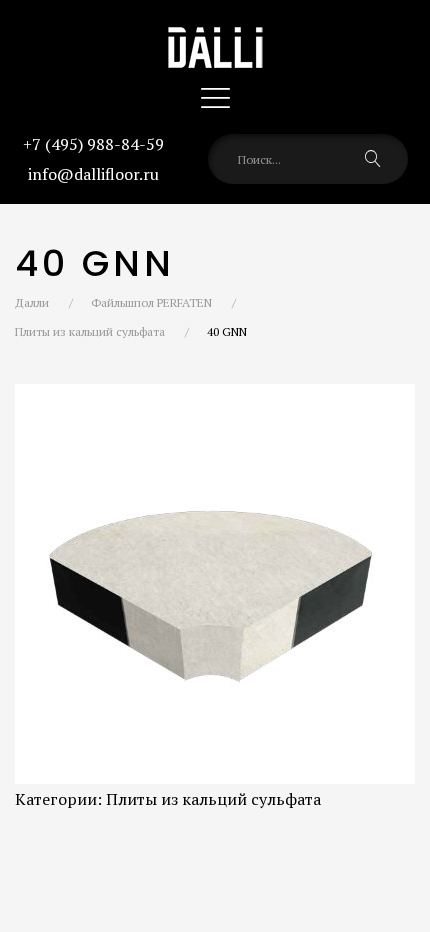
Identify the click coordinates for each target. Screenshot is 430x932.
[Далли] (215, 30)
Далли (32, 302)
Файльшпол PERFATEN (151, 302)
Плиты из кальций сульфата (90, 331)
